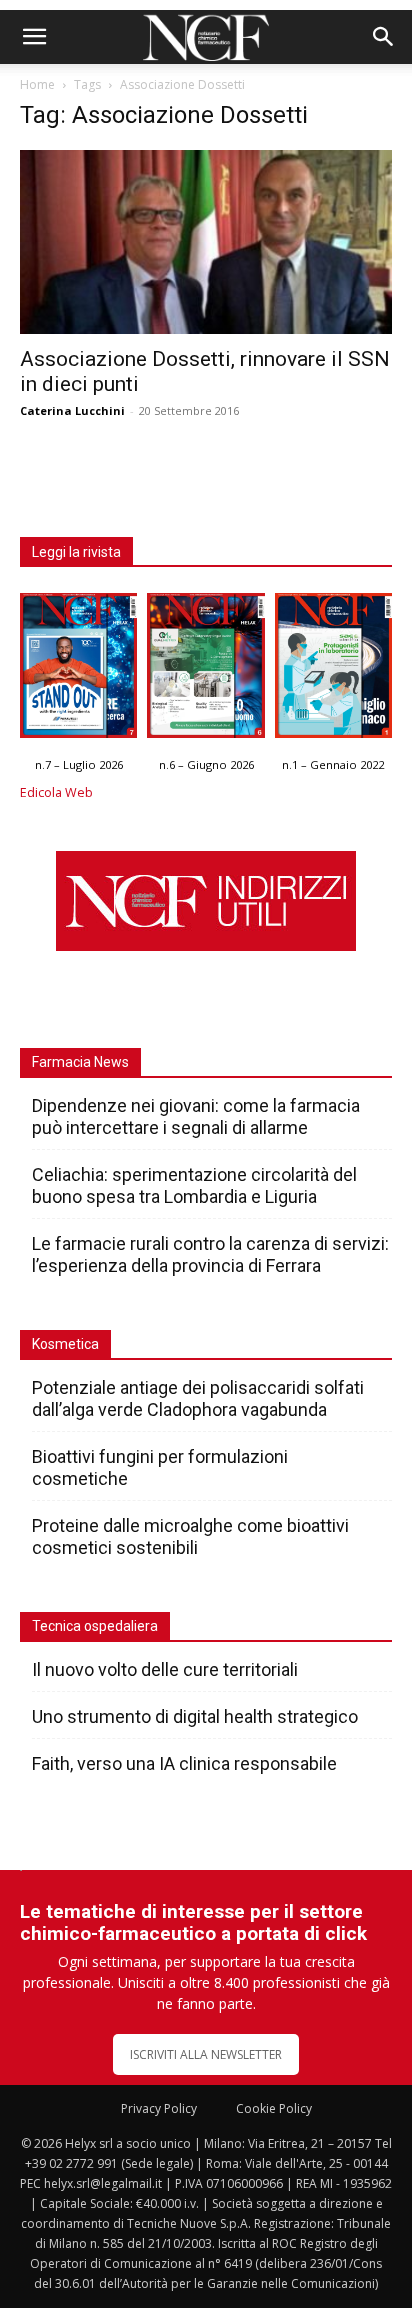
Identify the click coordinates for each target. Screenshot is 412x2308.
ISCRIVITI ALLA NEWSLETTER (206, 2054)
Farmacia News (80, 1062)
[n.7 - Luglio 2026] (78, 670)
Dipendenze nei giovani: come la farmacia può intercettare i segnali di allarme (196, 1116)
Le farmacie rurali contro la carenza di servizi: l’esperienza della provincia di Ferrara (210, 1254)
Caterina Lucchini (72, 410)
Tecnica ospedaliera (95, 1626)
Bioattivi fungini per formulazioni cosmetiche (160, 1467)
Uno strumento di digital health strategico (195, 1716)
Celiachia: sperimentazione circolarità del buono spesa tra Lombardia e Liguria (194, 1185)
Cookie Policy (274, 2108)
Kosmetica (65, 1344)
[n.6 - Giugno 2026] (205, 670)
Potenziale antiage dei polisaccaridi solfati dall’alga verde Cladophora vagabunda (198, 1398)
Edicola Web (56, 792)
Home (37, 84)
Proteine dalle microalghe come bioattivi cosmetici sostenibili (190, 1536)
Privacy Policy (159, 2108)
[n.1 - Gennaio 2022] (333, 670)
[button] (34, 37)
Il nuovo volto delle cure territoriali (167, 1669)
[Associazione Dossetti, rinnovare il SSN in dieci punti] (206, 242)
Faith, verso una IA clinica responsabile (184, 1763)
